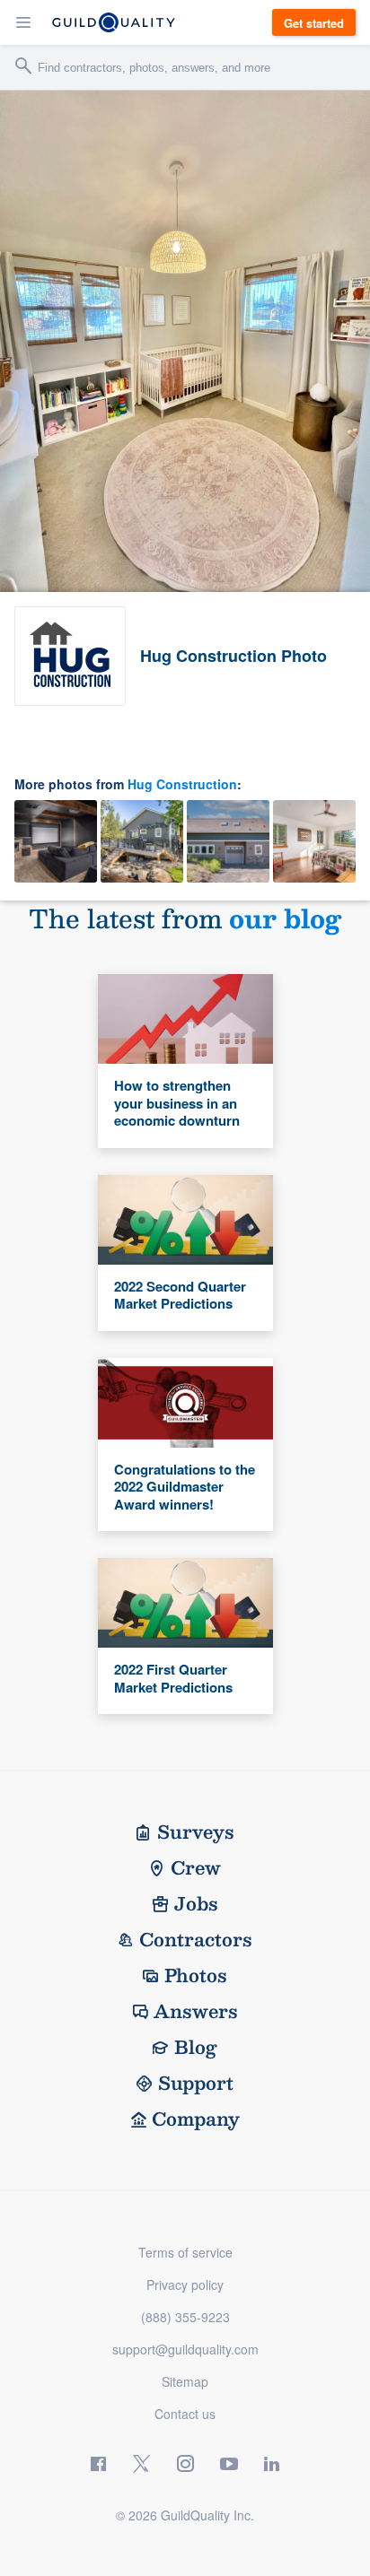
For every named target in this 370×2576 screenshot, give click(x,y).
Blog (196, 2047)
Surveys (196, 1832)
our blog (285, 918)
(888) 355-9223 (185, 2317)
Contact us (185, 2414)
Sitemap (185, 2381)
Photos (196, 1975)
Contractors (196, 1939)
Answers (196, 2011)
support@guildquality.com (185, 2349)
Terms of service (185, 2252)
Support (196, 2083)
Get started (314, 23)
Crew (196, 1867)
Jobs (196, 1903)
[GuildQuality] (114, 22)
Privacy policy (185, 2284)
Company (196, 2119)
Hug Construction (182, 784)
